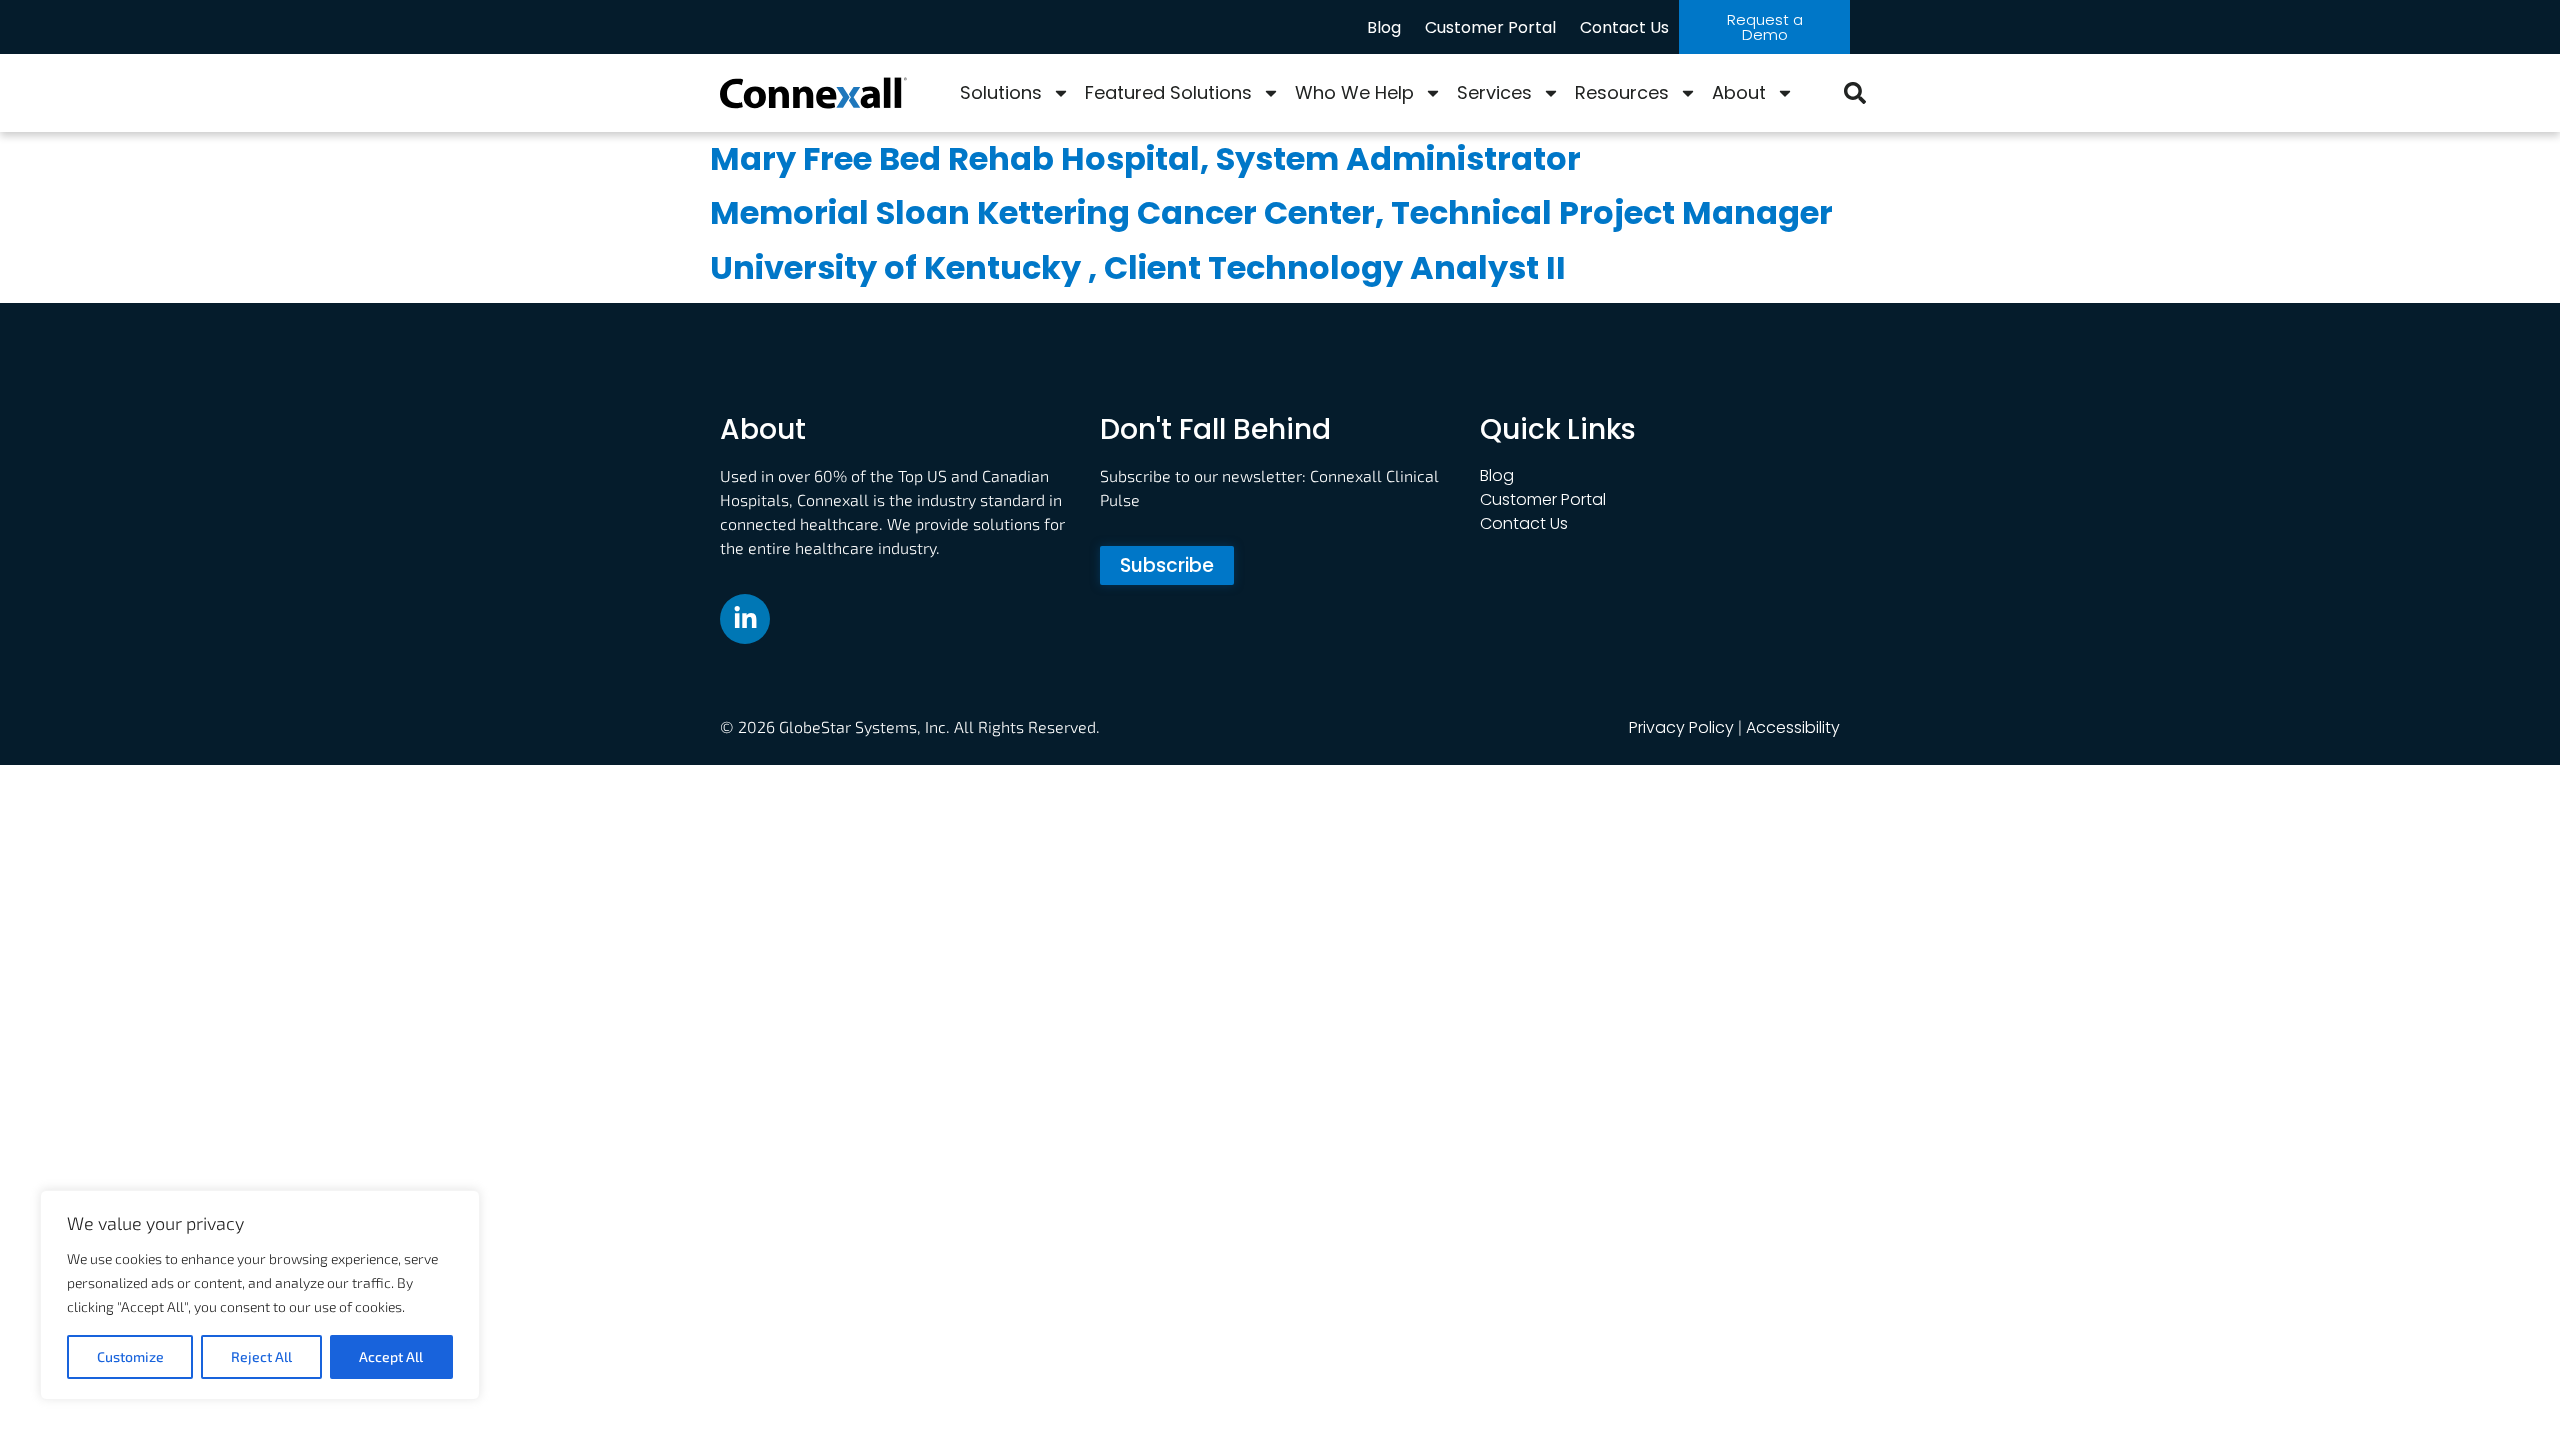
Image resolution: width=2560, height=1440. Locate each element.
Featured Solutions (1168, 92)
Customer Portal (1490, 28)
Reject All (261, 1356)
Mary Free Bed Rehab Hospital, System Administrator (1145, 158)
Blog (1384, 28)
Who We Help (1354, 92)
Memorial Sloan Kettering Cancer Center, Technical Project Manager (1271, 212)
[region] (260, 1295)
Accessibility (1793, 727)
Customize (130, 1356)
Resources (1622, 92)
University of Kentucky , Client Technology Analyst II (1138, 267)
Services (1494, 92)
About (1739, 92)
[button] (1855, 93)
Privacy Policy (1681, 727)
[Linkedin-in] (745, 619)
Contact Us (1624, 28)
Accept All (391, 1356)
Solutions (1001, 92)
